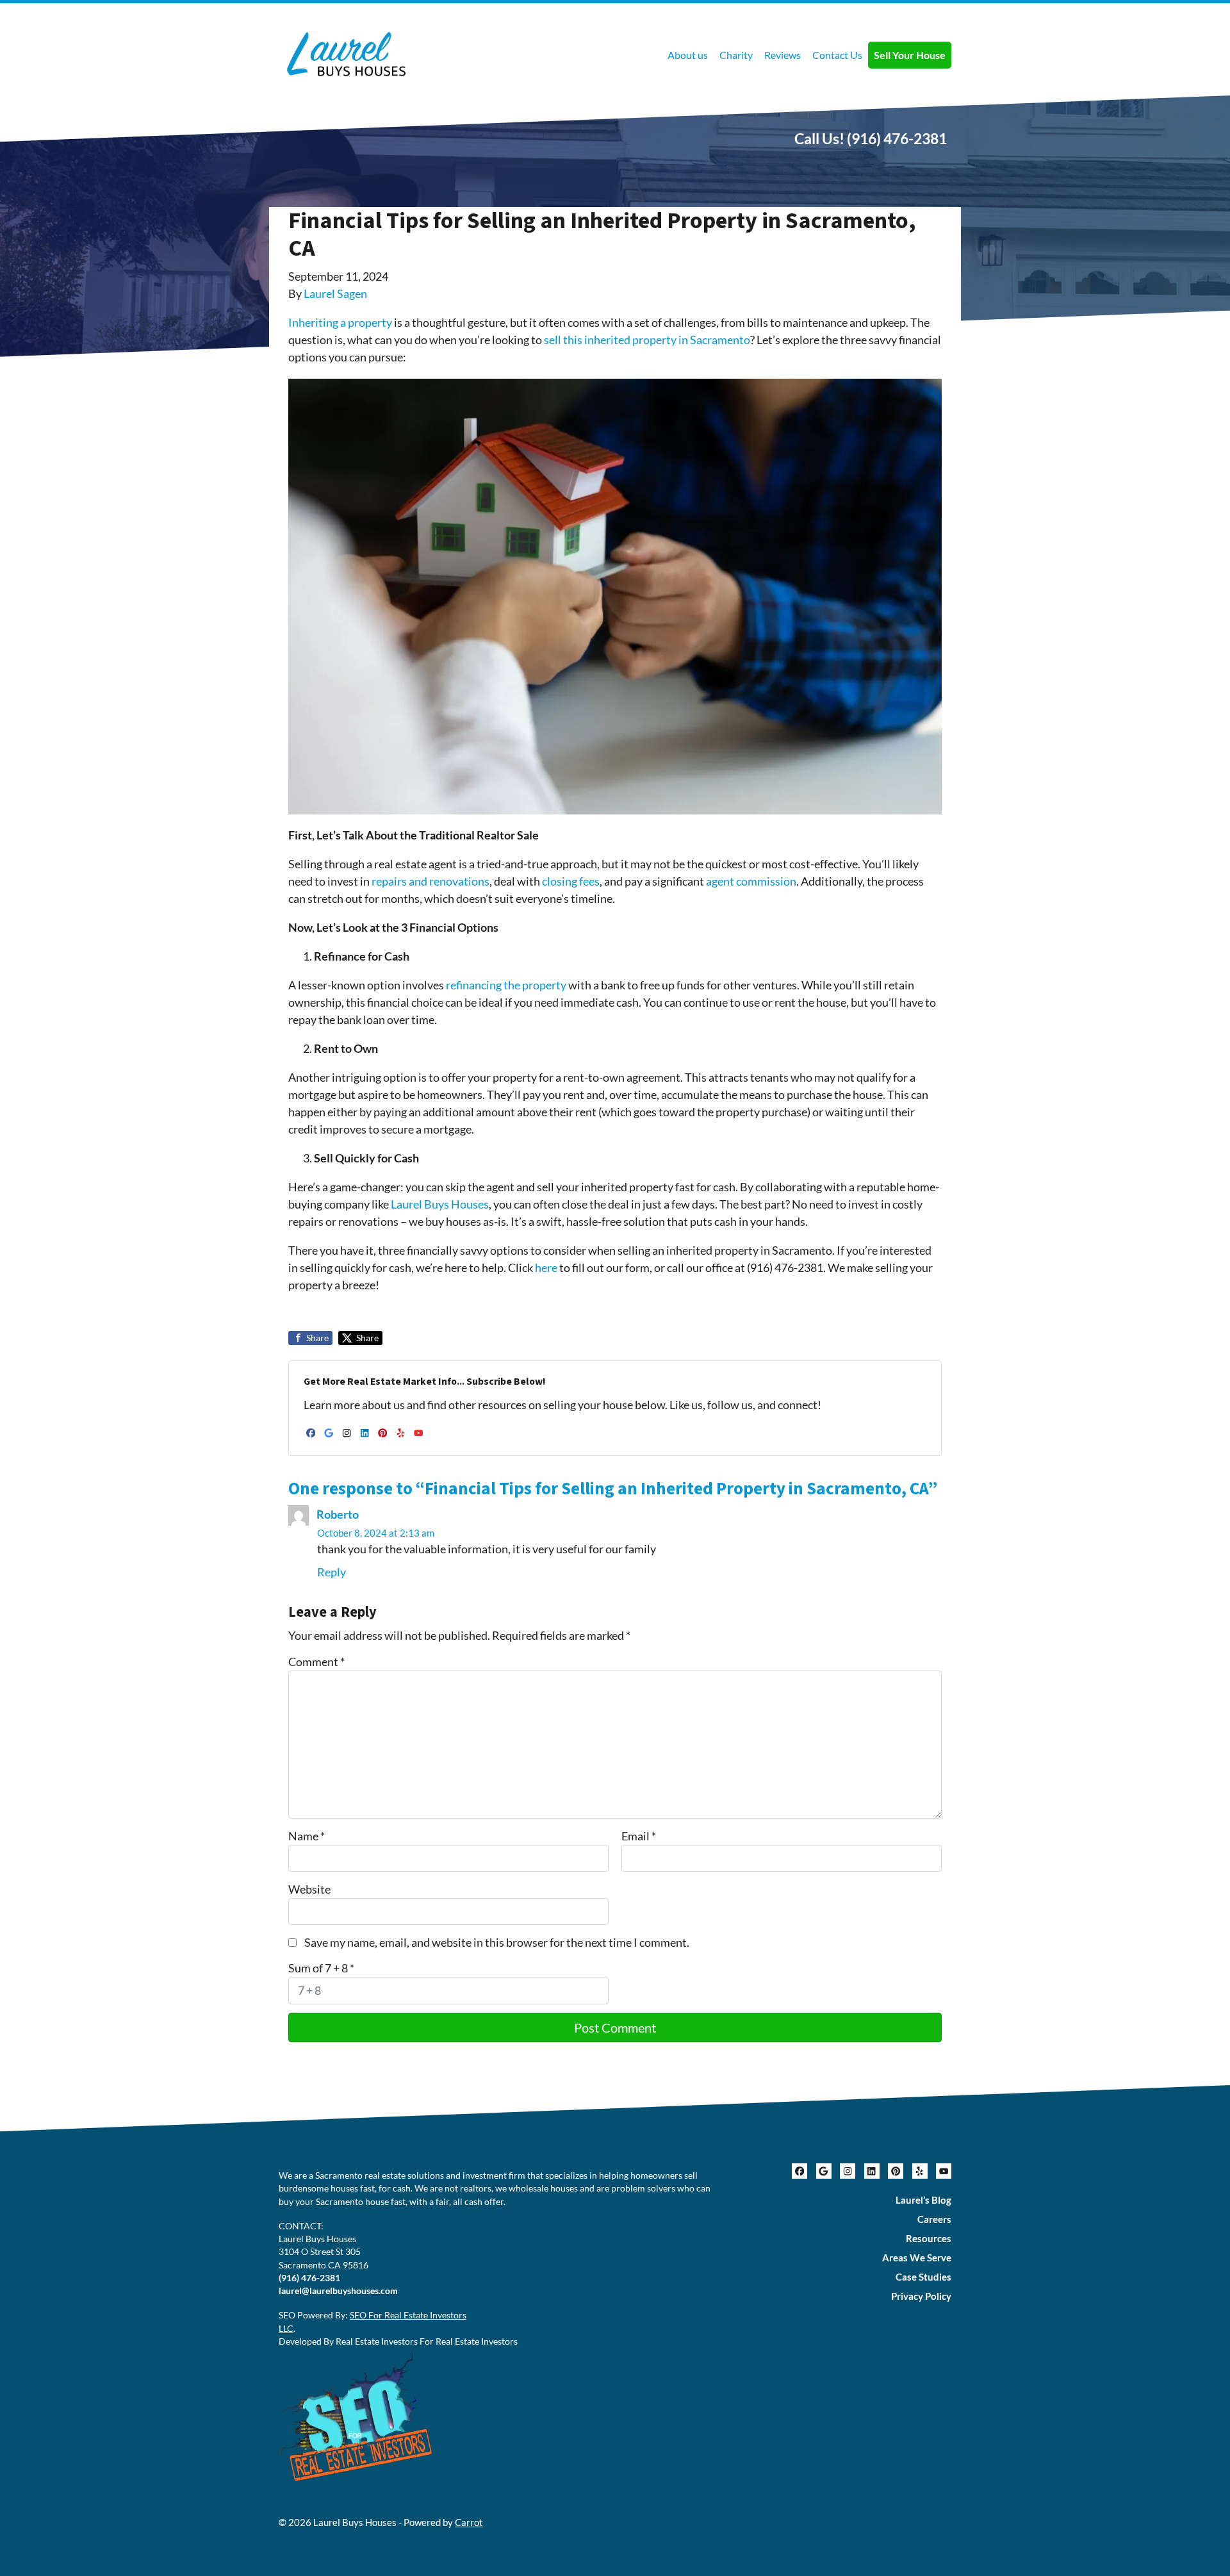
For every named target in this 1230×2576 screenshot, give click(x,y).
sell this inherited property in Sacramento (647, 340)
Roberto (338, 1514)
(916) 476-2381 (897, 138)
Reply (332, 1572)
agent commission (751, 881)
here (545, 1267)
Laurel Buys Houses (440, 1204)
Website (309, 1889)
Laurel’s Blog (923, 2200)
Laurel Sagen (335, 293)
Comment (316, 1662)
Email (639, 1836)
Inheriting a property (340, 322)
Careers (934, 2219)
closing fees (571, 881)
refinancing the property (506, 985)
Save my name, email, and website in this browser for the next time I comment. (497, 1942)
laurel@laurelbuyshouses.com (338, 2291)
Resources (929, 2238)
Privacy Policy (921, 2296)
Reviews (783, 55)
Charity (736, 55)
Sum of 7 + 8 (321, 1968)
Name (307, 1836)
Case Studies (923, 2277)
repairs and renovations (430, 881)
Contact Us (837, 55)
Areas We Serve (917, 2258)
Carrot (469, 2522)
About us (688, 55)
